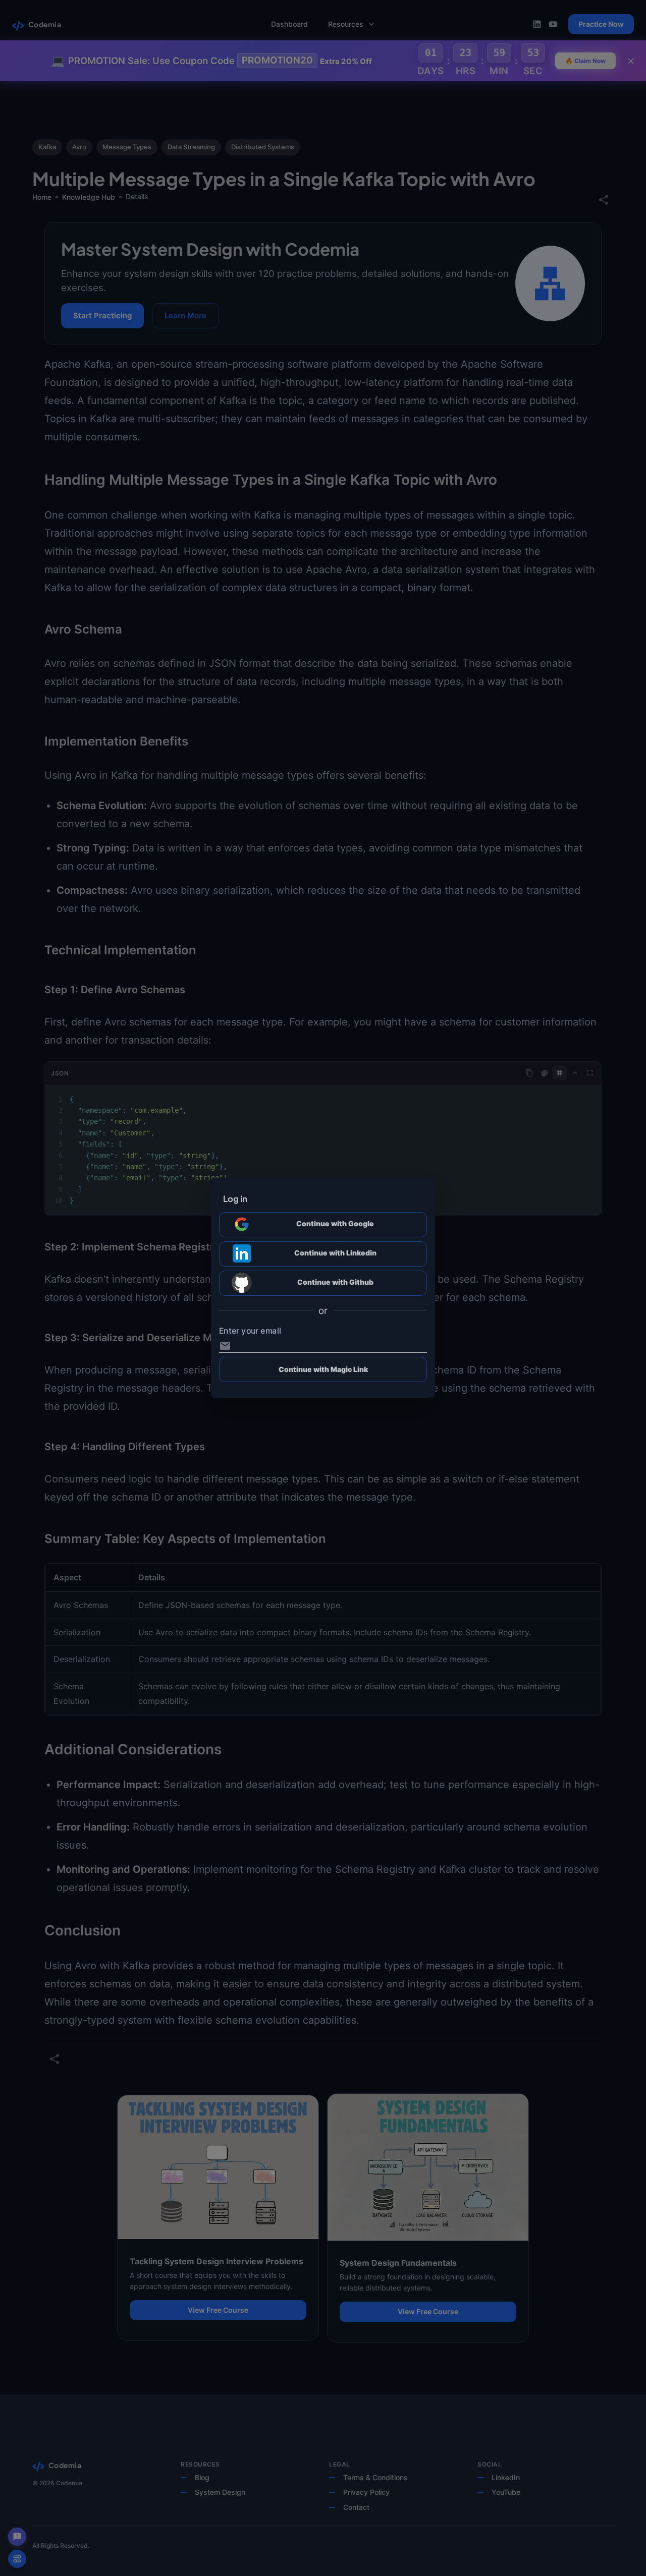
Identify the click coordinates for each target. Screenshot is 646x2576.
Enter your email (250, 1331)
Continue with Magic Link (323, 1369)
